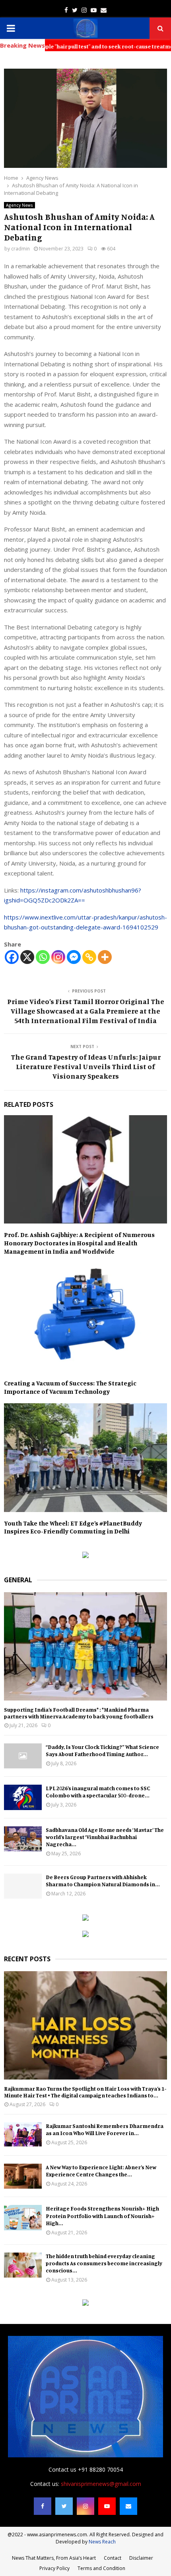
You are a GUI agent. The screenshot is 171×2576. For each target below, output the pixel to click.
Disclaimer (141, 2558)
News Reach (102, 2542)
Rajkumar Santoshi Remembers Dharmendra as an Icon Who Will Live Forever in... (105, 2129)
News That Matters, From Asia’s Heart (54, 2558)
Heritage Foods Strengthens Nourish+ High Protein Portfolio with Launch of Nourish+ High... (102, 2215)
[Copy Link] (89, 957)
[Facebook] (12, 957)
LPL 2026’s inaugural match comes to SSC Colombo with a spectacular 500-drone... (98, 1792)
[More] (105, 957)
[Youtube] (107, 2506)
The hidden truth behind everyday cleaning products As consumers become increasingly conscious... (104, 2263)
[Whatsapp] (43, 957)
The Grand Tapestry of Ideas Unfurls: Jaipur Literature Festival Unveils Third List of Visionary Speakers (86, 1066)
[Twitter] (64, 2506)
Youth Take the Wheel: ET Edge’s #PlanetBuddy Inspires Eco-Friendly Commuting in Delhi (73, 1527)
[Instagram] (58, 957)
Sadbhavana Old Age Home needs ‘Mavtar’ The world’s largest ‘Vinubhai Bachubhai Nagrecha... (105, 1837)
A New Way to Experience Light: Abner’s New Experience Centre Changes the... (101, 2171)
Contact (113, 2558)
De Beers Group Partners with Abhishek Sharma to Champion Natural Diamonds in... (103, 1881)
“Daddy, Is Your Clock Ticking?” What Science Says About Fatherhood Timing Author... (102, 1750)
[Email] (128, 2506)
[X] (27, 957)
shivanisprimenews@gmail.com (101, 2484)
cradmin (20, 249)
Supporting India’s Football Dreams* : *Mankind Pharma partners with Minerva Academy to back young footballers (79, 1713)
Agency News (19, 205)
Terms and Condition (101, 2568)
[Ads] (85, 1556)
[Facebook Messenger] (74, 957)
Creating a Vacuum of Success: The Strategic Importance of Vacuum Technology (70, 1387)
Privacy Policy (54, 2568)
